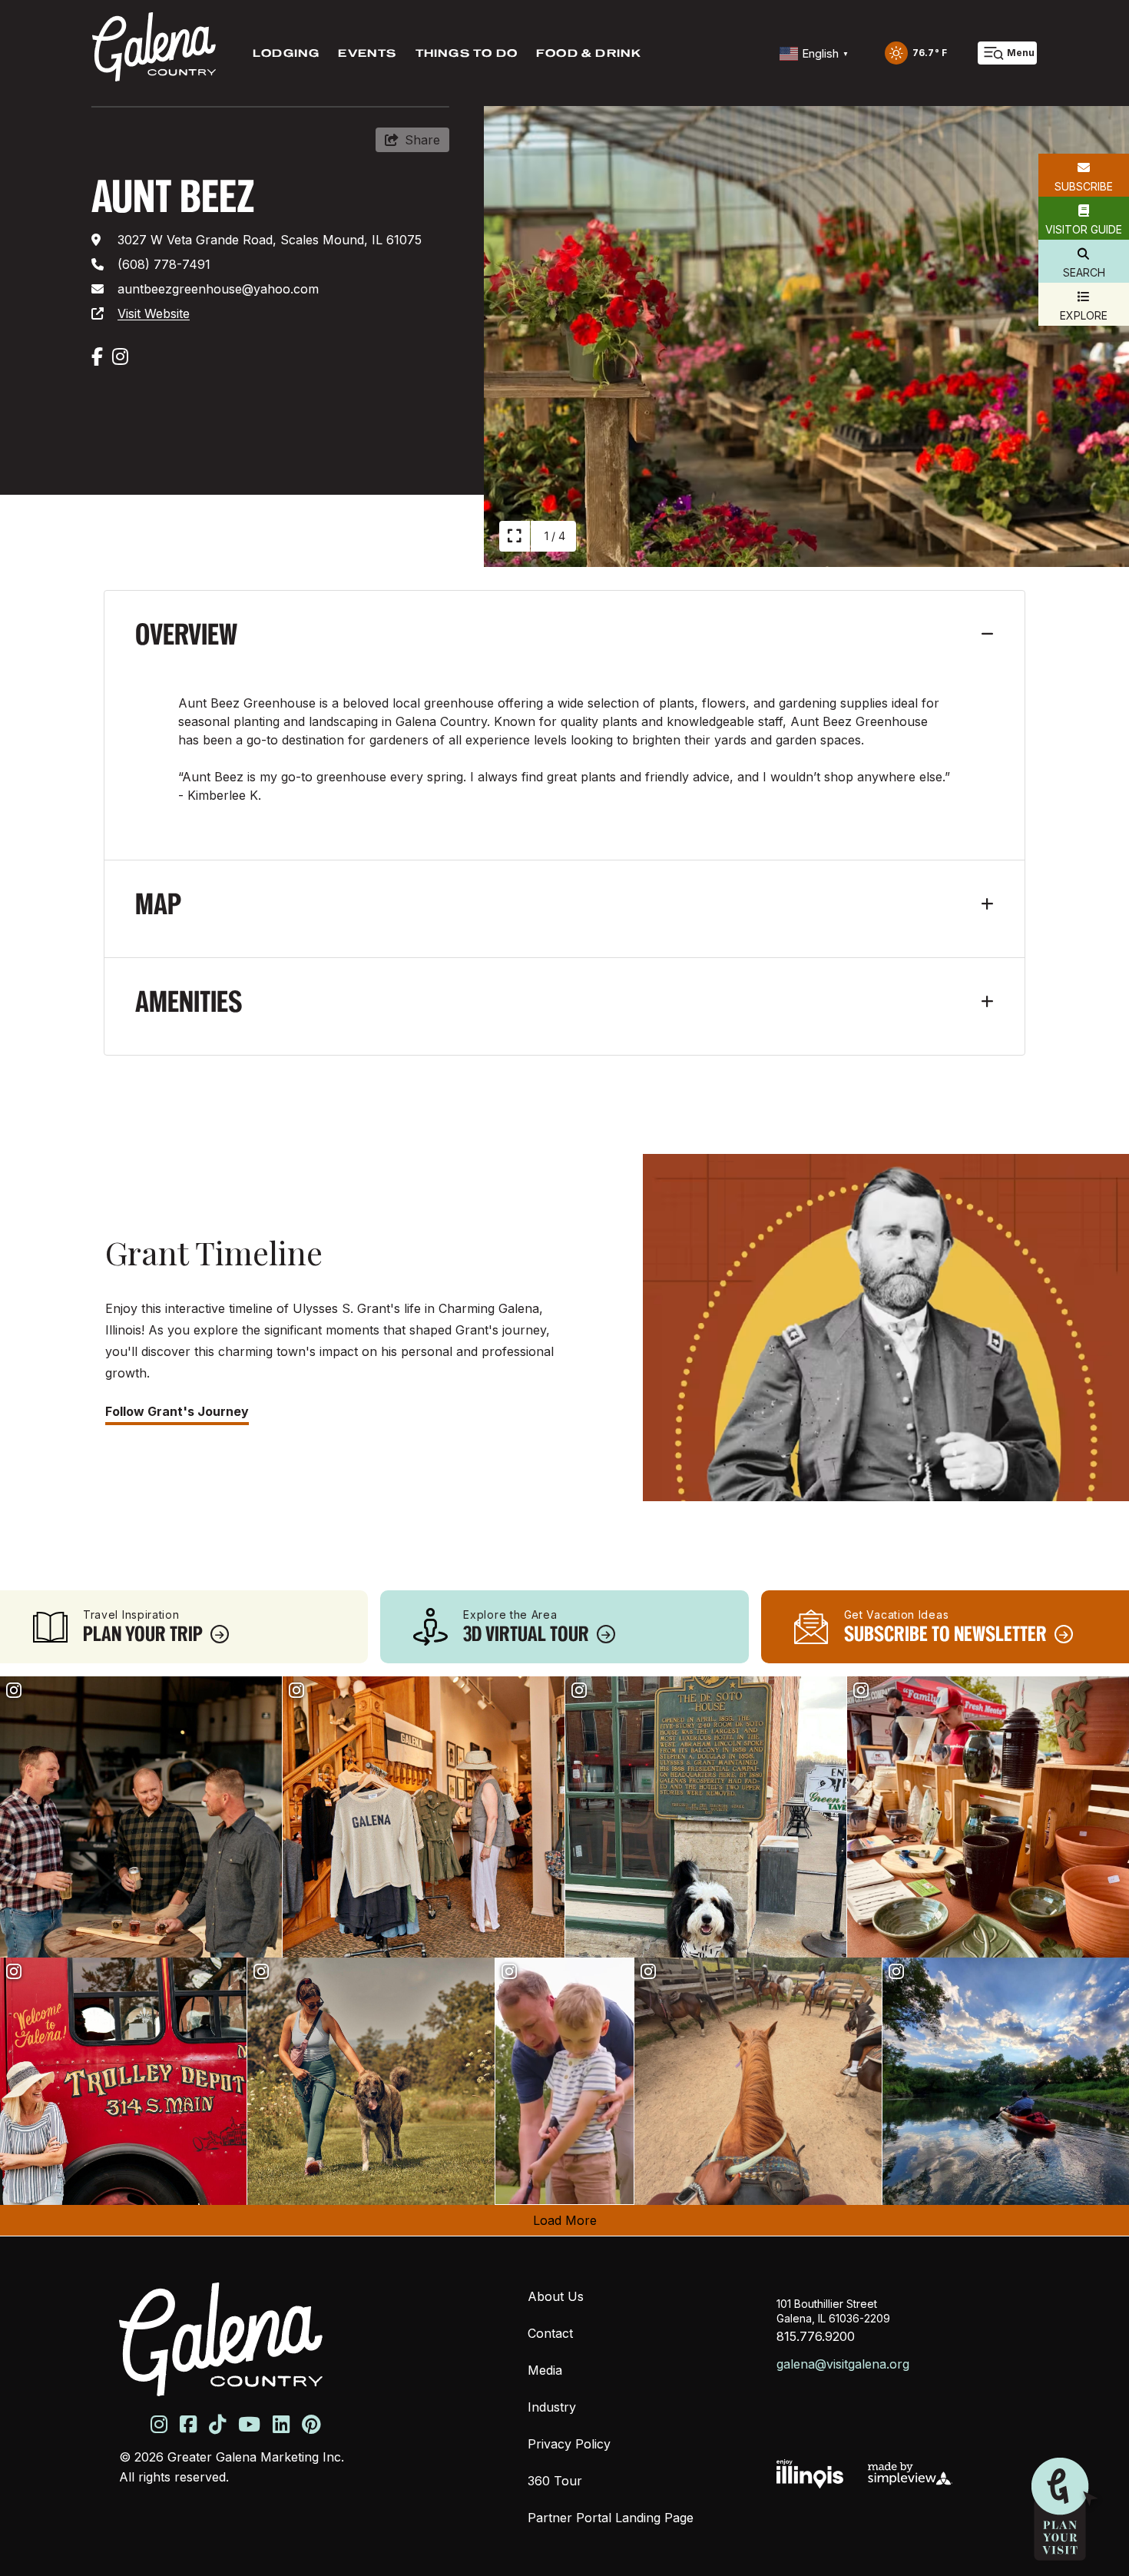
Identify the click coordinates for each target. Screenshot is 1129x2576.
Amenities (189, 1001)
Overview (186, 634)
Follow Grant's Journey (177, 1411)
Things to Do (467, 53)
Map (158, 904)
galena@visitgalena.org (843, 2364)
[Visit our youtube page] (249, 2424)
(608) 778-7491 (164, 264)
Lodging (286, 53)
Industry (552, 2407)
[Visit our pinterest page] (311, 2424)
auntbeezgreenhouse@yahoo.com (218, 289)
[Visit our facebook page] (188, 2424)
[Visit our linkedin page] (281, 2424)
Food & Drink (589, 53)
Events (367, 53)
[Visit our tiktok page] (217, 2424)
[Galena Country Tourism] (154, 47)
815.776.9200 (816, 2336)
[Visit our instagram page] (159, 2424)
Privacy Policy (569, 2444)
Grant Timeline (214, 1252)
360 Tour (555, 2481)
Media (545, 2370)
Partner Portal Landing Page (611, 2518)
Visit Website (154, 313)
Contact (550, 2333)
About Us (556, 2296)
